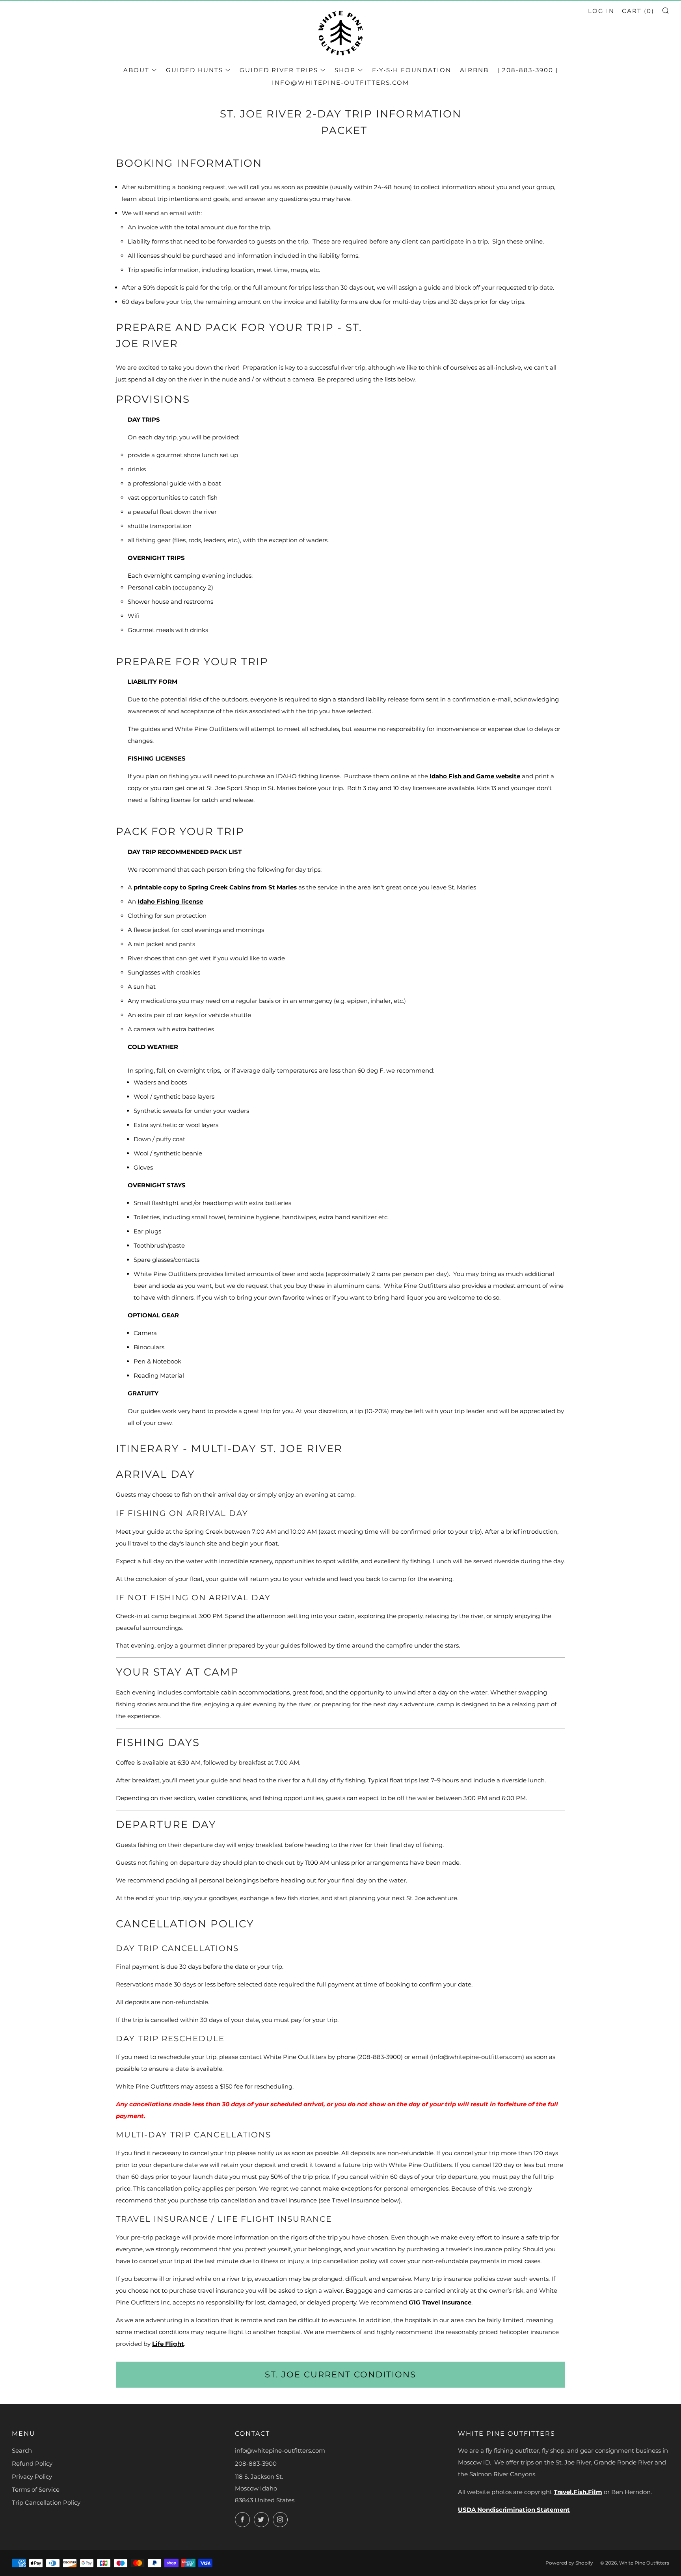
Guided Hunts (194, 70)
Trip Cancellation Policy (46, 2503)
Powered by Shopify (569, 2563)
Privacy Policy (32, 2476)
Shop (345, 70)
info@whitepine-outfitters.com (340, 83)
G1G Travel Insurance (440, 2302)
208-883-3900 (256, 2463)
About (136, 70)
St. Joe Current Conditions (340, 2374)
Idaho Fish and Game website (475, 776)
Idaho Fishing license (170, 901)
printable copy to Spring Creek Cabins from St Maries (215, 887)
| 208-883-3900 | (528, 70)
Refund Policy (32, 2463)
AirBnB (474, 70)
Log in (601, 11)
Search (22, 2450)
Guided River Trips (279, 70)
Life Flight (168, 2344)
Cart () (638, 11)
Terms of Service (36, 2490)
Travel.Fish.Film (578, 2492)
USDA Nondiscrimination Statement (514, 2510)
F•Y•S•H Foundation (412, 70)
